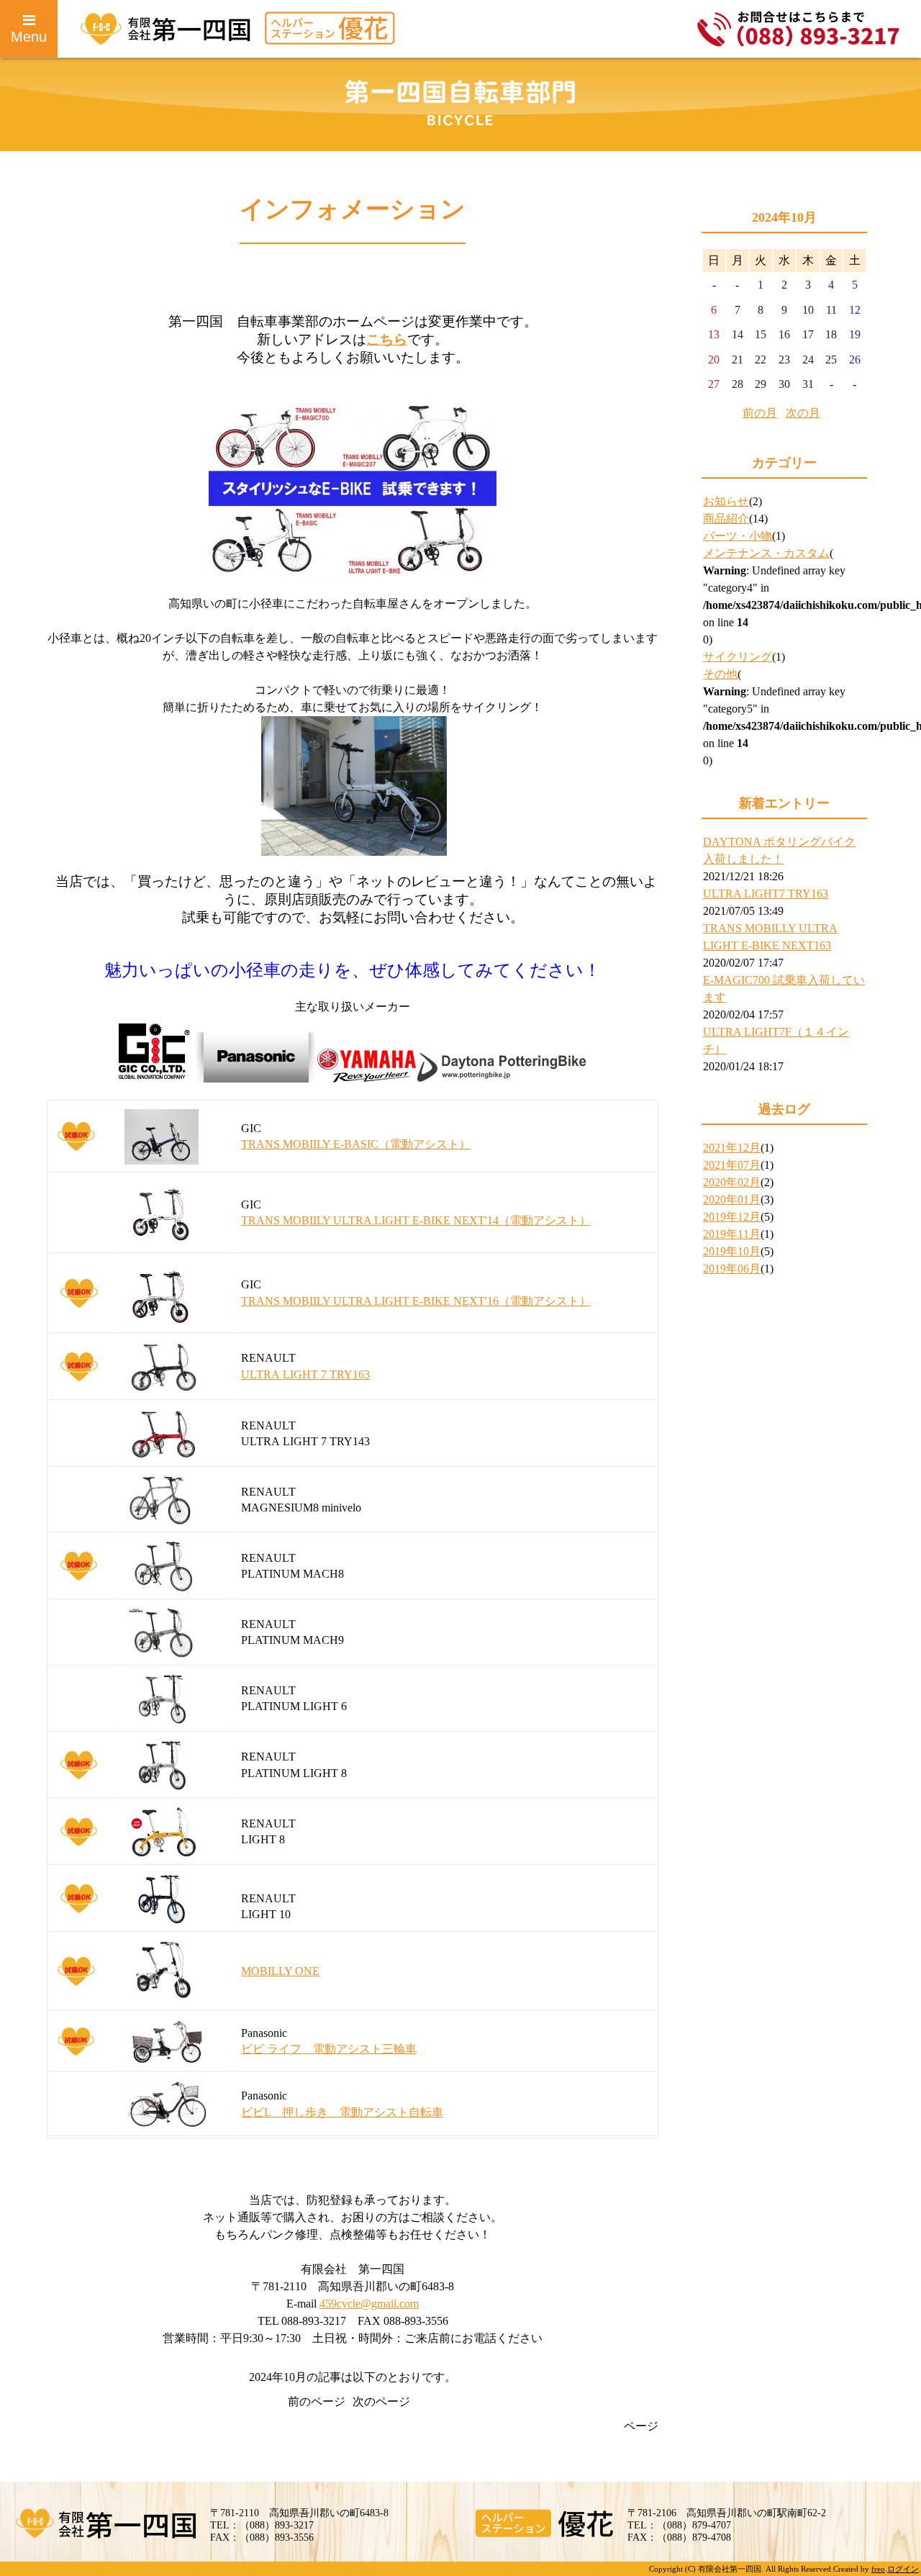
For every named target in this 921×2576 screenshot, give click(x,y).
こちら (387, 339)
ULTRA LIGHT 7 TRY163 (305, 1374)
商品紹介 (726, 519)
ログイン (903, 2569)
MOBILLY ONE (280, 1971)
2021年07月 (732, 1165)
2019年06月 (732, 1269)
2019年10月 (732, 1251)
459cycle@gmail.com (369, 2304)
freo (878, 2569)
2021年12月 (732, 1148)
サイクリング (738, 657)
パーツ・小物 (738, 536)
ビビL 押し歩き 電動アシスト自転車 (342, 2112)
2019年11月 (732, 1234)
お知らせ (726, 501)
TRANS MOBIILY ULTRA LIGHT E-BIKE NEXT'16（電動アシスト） (416, 1301)
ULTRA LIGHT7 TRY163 (766, 894)
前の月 (760, 413)
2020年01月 (732, 1199)
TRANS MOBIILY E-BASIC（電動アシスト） (356, 1144)
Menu (29, 37)
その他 (720, 674)
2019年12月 (732, 1217)
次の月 (803, 413)
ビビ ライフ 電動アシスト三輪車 (329, 2049)
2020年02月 (732, 1182)
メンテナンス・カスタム (766, 553)
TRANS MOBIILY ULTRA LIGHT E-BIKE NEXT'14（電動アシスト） (416, 1220)
